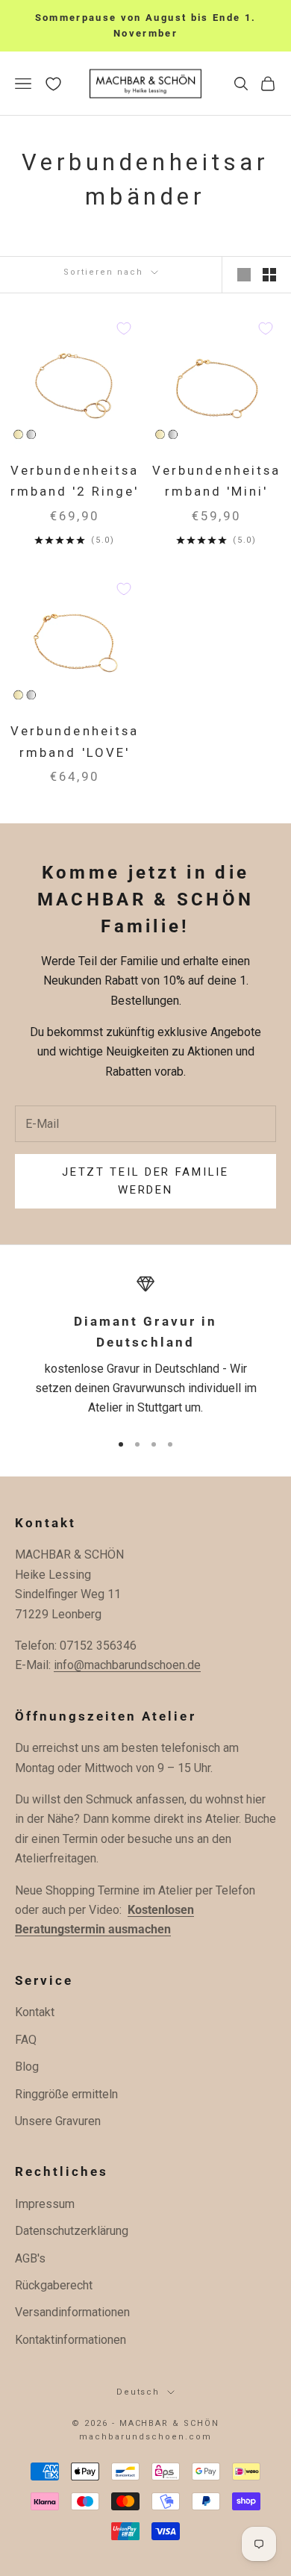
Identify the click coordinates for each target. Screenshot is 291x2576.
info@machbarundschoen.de (127, 1665)
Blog (27, 2067)
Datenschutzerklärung (72, 2231)
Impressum (45, 2204)
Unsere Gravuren (58, 2121)
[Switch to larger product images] (244, 275)
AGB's (30, 2258)
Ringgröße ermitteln (66, 2094)
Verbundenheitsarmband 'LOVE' (74, 742)
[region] (145, 1347)
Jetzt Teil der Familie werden (145, 1181)
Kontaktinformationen (71, 2340)
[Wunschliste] (53, 84)
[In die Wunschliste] (124, 328)
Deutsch (138, 2392)
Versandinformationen (72, 2312)
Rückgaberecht (54, 2285)
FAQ (26, 2040)
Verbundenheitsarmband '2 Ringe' (74, 481)
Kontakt (35, 2012)
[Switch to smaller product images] (269, 275)
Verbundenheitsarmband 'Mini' (216, 481)
